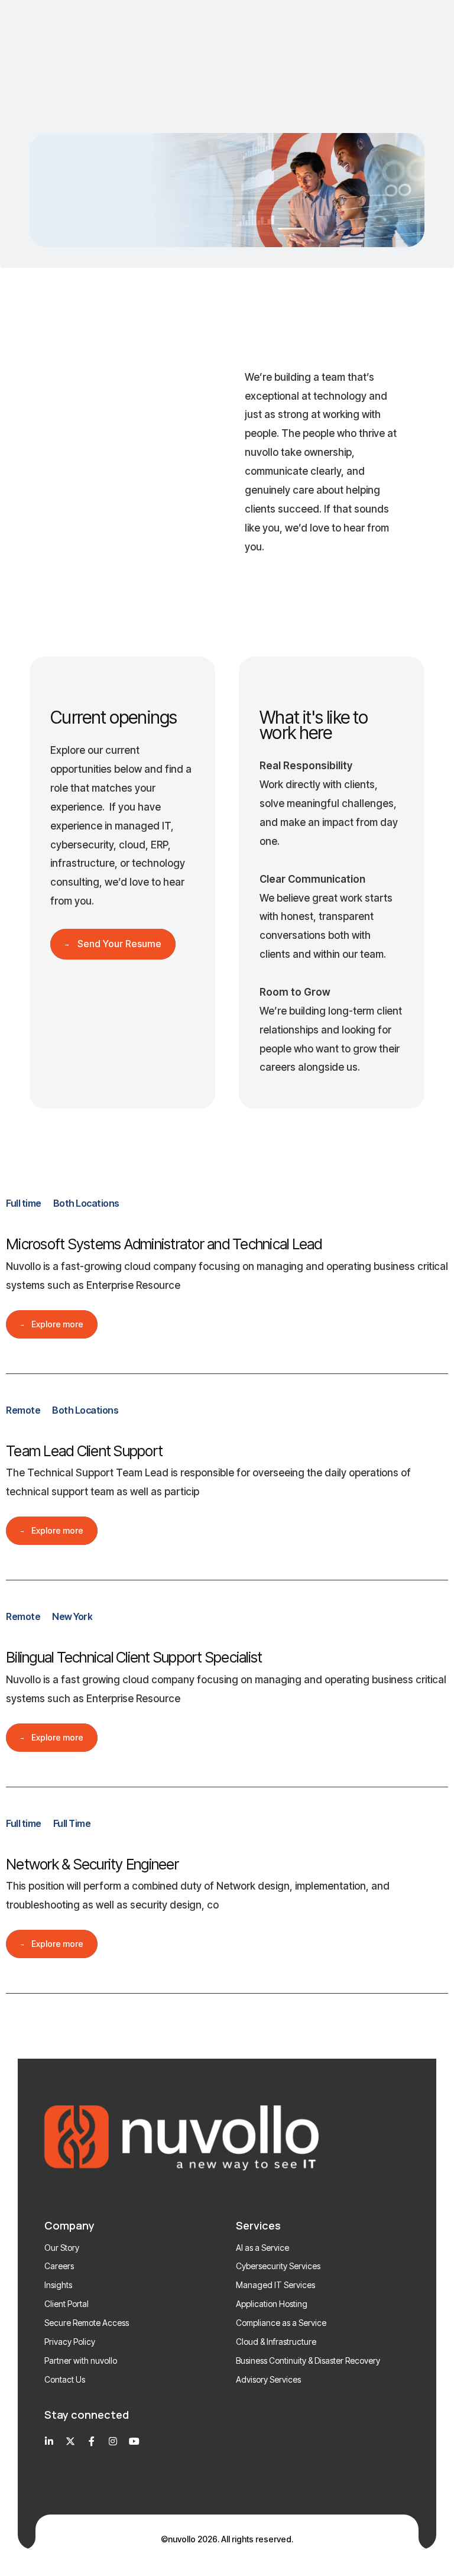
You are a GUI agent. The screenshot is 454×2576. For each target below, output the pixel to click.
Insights (58, 2285)
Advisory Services (268, 2379)
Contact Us (65, 2379)
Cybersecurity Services (278, 2266)
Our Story (62, 2248)
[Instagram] (113, 2441)
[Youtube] (134, 2441)
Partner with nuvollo (81, 2360)
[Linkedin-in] (49, 2441)
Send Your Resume (119, 944)
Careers (59, 2266)
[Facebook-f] (92, 2441)
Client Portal (67, 2304)
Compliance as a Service (281, 2323)
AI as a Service (262, 2248)
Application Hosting (272, 2304)
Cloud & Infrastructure (276, 2342)
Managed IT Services (275, 2285)
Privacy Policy (70, 2342)
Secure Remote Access (87, 2323)
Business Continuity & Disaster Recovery (308, 2360)
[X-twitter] (70, 2441)
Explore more (57, 1324)
